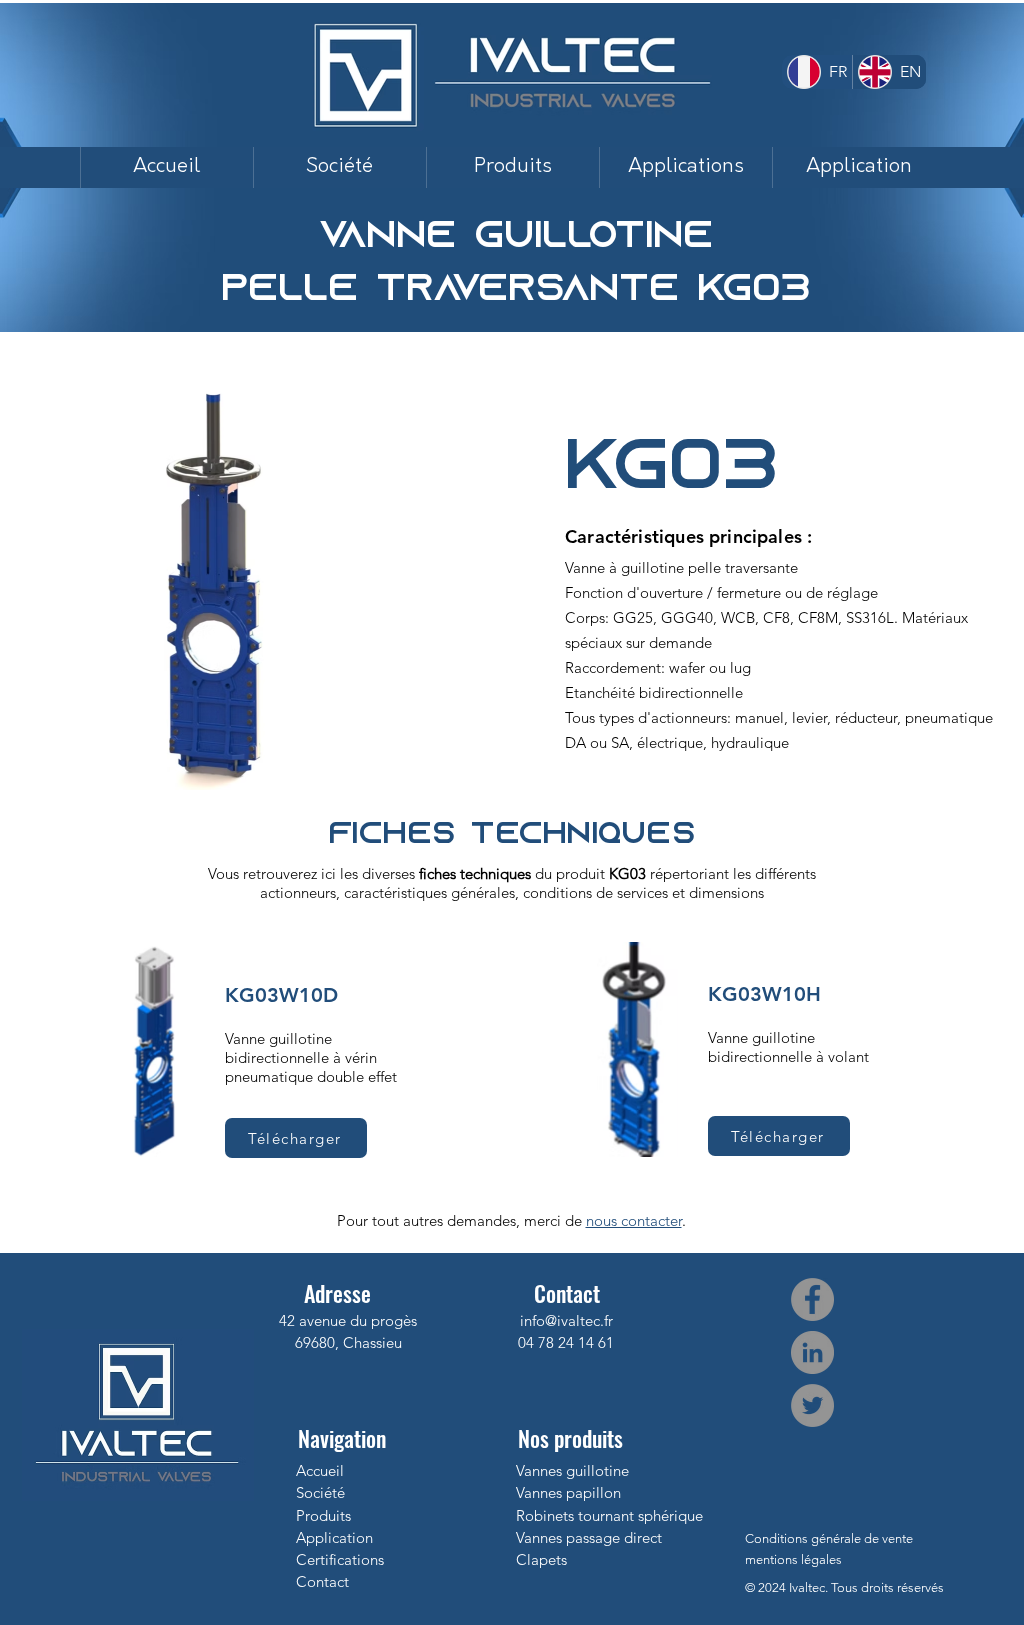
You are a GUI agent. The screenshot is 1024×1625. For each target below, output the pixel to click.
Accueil (320, 1470)
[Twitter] (812, 1405)
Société (320, 1492)
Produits (323, 1515)
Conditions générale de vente (829, 1538)
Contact (322, 1581)
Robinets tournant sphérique (609, 1515)
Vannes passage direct (589, 1537)
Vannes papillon (568, 1492)
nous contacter (634, 1220)
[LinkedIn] (812, 1352)
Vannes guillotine (572, 1470)
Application (334, 1537)
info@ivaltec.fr (566, 1320)
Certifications (340, 1559)
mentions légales (793, 1559)
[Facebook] (812, 1299)
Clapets (541, 1559)
